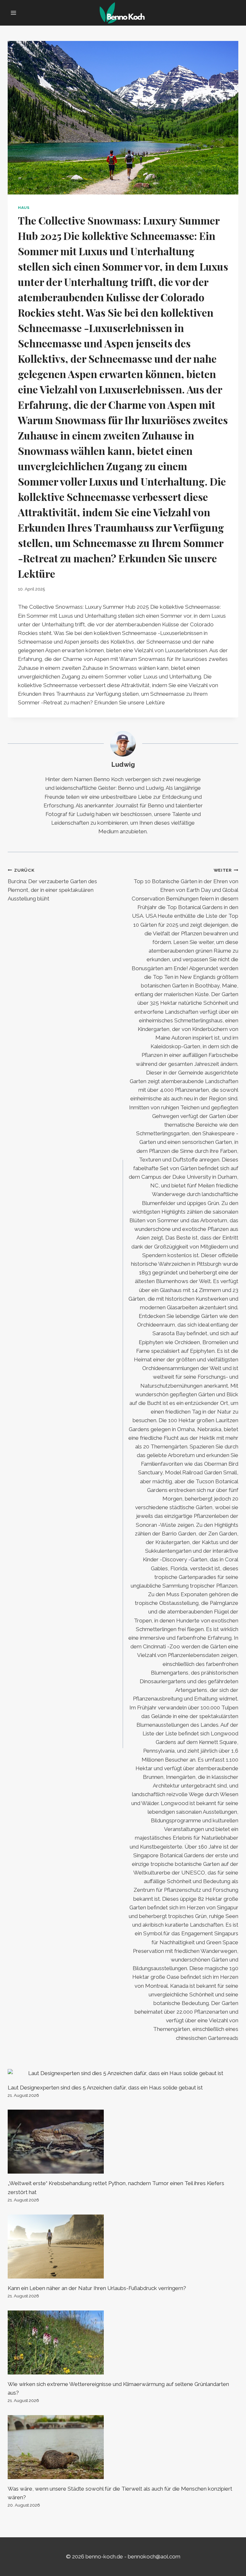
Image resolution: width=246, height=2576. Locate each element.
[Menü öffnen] (14, 13)
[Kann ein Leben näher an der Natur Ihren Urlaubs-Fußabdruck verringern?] (123, 2247)
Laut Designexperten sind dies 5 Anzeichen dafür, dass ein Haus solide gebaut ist (105, 2088)
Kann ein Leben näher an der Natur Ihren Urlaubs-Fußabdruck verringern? (97, 2288)
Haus (24, 208)
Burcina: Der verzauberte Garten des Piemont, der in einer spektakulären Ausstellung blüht (52, 885)
